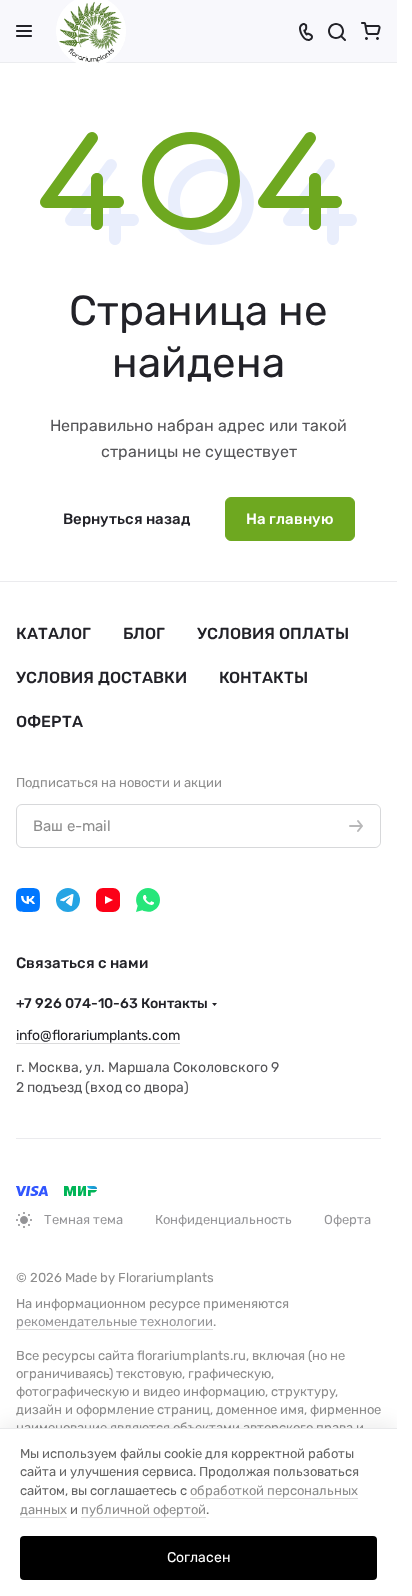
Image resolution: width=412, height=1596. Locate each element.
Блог (144, 633)
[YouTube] (108, 900)
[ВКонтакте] (28, 900)
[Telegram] (68, 900)
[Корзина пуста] (371, 31)
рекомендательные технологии (114, 1321)
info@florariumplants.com (98, 1035)
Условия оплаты (273, 633)
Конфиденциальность (223, 1219)
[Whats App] (148, 900)
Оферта (49, 721)
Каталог (53, 633)
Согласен (199, 1557)
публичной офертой (143, 1509)
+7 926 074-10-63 (112, 1003)
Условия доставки (101, 677)
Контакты (263, 677)
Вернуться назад (126, 519)
